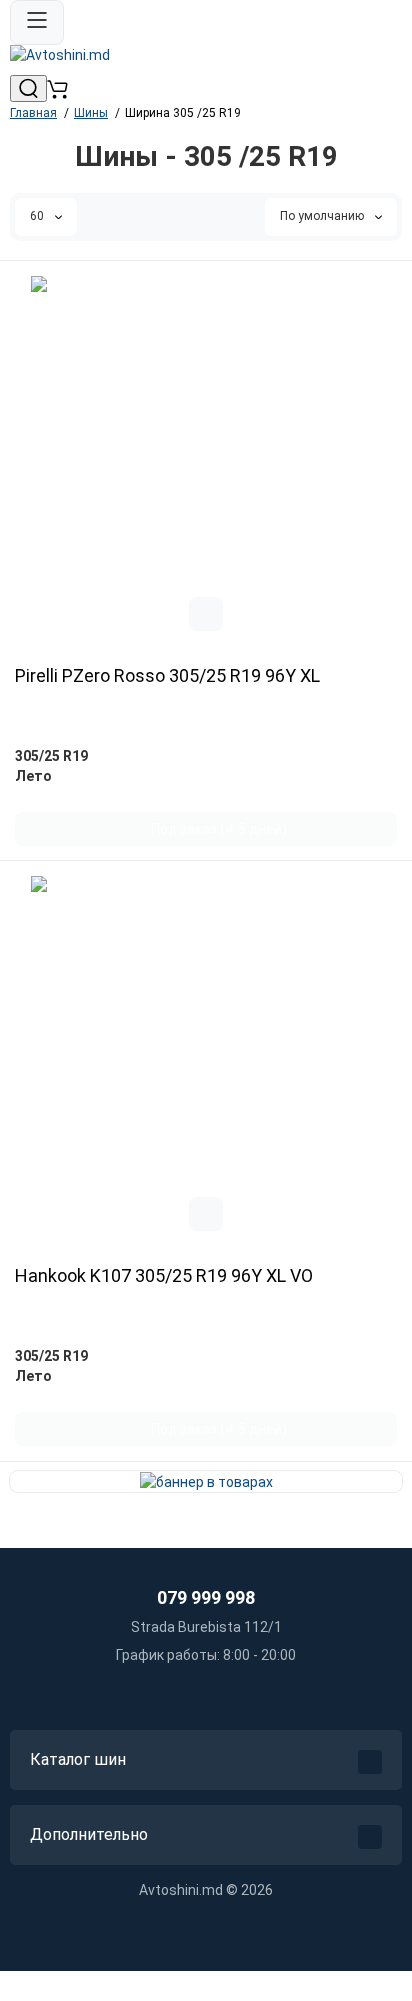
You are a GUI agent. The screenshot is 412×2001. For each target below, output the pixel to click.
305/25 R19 (51, 756)
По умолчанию (323, 216)
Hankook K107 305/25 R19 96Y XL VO (164, 1276)
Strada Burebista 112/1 (206, 1627)
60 (38, 216)
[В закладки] (206, 614)
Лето (33, 776)
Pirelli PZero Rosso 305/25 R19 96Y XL (167, 676)
